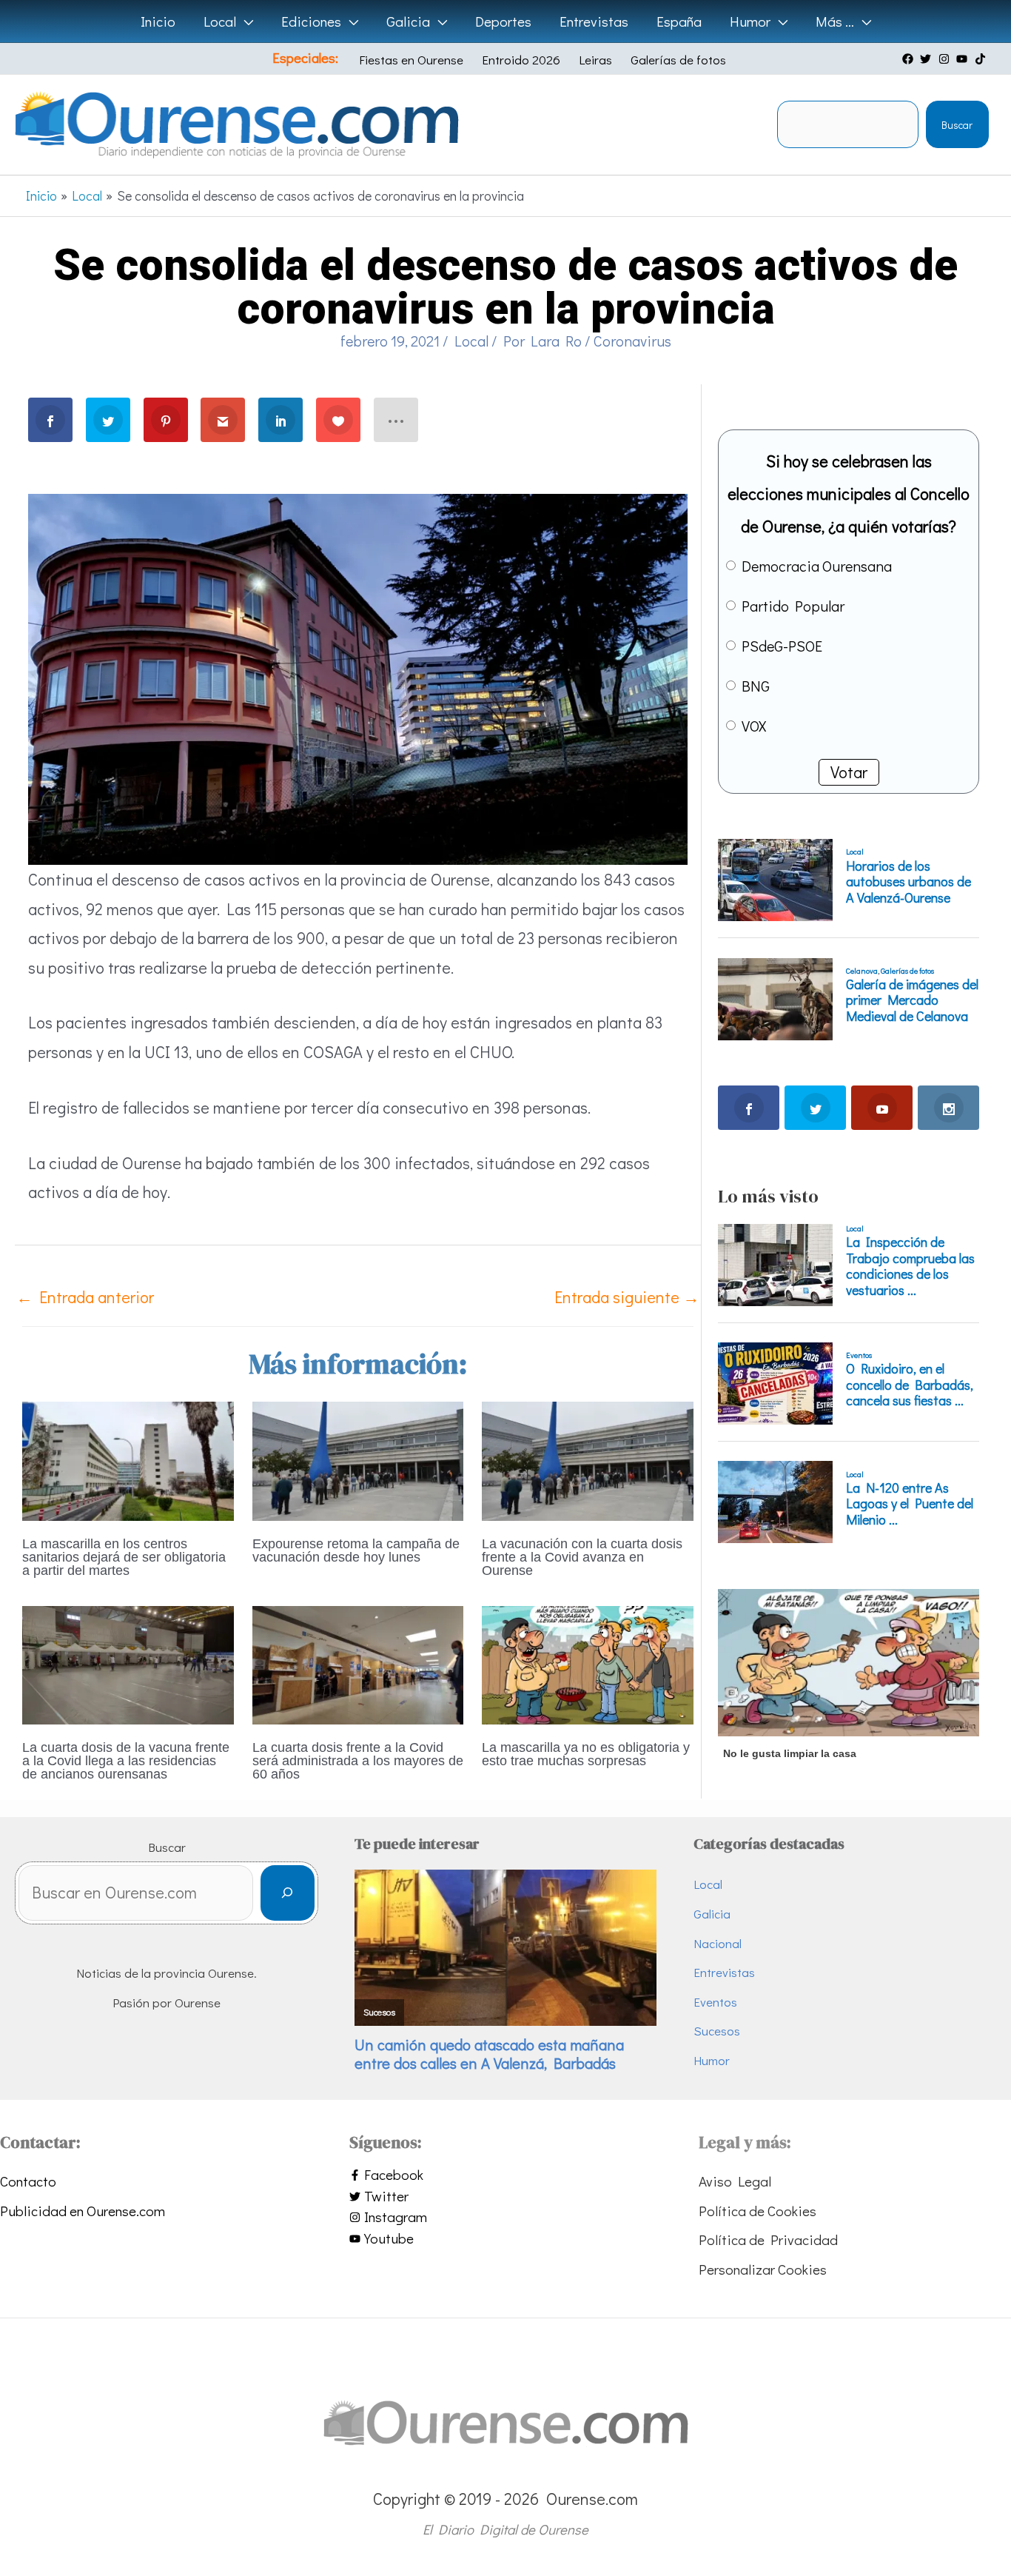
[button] (245, 21)
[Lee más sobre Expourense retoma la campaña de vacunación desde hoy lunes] (358, 1458)
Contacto (28, 2181)
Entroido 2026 (521, 60)
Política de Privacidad (768, 2239)
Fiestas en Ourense (411, 60)
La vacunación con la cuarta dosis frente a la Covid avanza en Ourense (582, 1557)
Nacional (718, 1943)
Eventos (715, 2002)
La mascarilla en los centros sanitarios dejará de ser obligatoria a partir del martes (124, 1557)
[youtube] (964, 59)
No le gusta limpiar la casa (790, 1753)
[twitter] (927, 59)
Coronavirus (632, 341)
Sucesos (717, 2031)
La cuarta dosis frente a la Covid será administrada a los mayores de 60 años (358, 1761)
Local (471, 341)
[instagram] (946, 59)
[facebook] (910, 59)
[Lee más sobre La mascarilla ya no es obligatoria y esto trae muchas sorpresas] (588, 1663)
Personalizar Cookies (763, 2269)
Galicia (712, 1914)
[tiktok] (982, 59)
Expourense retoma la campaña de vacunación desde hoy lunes (356, 1550)
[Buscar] (288, 1893)
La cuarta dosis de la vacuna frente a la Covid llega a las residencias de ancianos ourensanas (126, 1761)
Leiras (595, 60)
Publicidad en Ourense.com (83, 2211)
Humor (712, 2060)
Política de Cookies (758, 2211)
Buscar (957, 125)
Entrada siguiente (627, 1297)
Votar (849, 772)
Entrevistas (724, 1972)
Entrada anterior (85, 1297)
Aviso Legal (735, 2181)
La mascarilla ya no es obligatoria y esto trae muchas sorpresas (586, 1754)
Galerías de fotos (678, 60)
